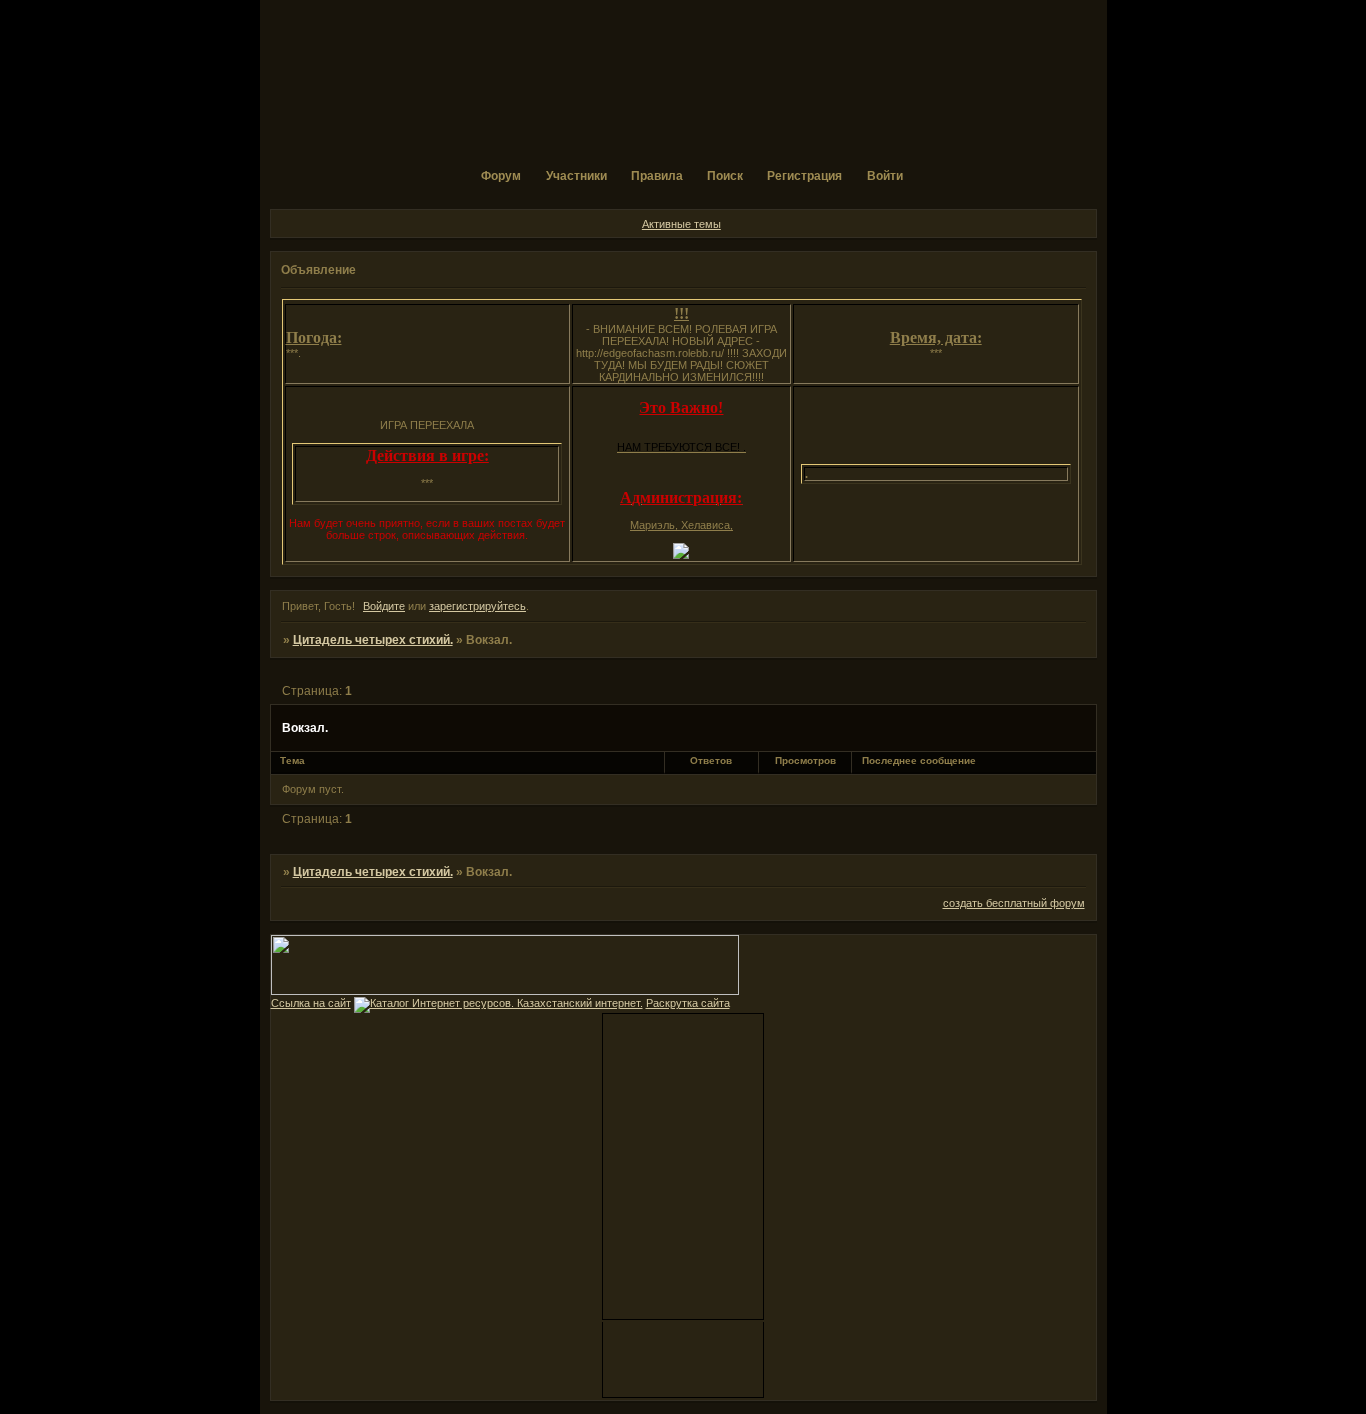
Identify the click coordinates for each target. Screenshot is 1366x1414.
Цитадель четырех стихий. (373, 640)
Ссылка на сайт (311, 1003)
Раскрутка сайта (688, 1003)
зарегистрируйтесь (477, 606)
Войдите (384, 606)
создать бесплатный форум (1014, 903)
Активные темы (681, 224)
